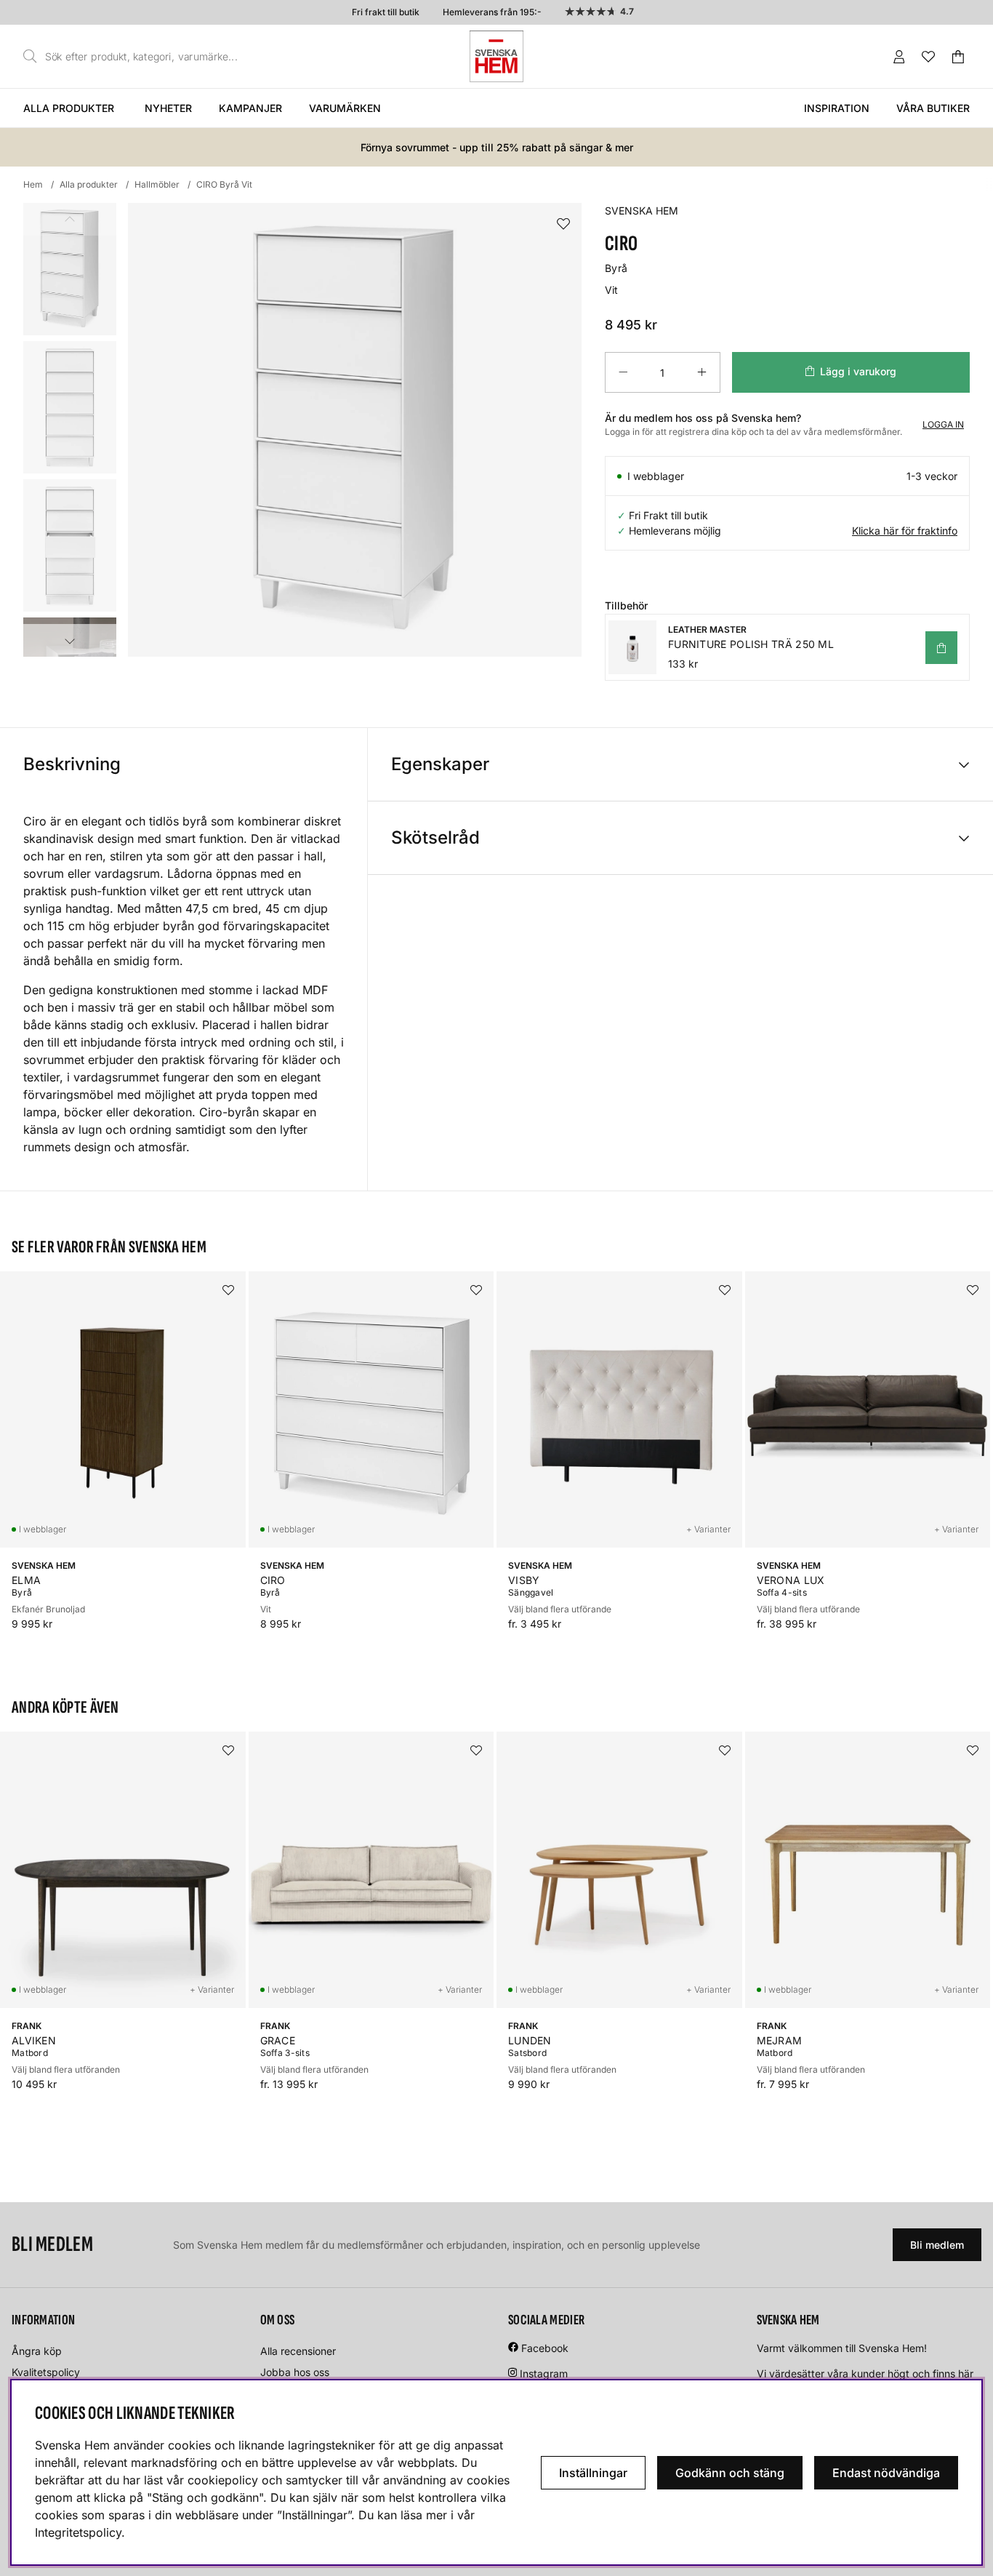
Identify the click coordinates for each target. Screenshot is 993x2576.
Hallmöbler (157, 184)
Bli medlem (937, 2245)
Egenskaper (440, 764)
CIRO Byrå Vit (224, 184)
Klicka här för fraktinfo (905, 531)
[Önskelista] (928, 57)
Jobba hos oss (295, 2372)
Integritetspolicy (78, 2532)
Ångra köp (37, 2351)
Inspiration (837, 108)
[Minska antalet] (623, 372)
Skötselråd (435, 837)
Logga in (943, 424)
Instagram (544, 2373)
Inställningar (593, 2473)
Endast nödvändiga (886, 2473)
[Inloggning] (899, 57)
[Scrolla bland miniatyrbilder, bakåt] (70, 219)
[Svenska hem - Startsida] (496, 56)
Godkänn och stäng (730, 2473)
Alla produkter (69, 108)
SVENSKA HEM (642, 211)
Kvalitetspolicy (46, 2372)
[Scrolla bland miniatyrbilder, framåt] (70, 640)
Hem (33, 184)
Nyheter (168, 108)
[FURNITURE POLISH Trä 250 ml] (941, 648)
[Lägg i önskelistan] (563, 224)
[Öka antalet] (702, 372)
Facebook (545, 2348)
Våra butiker (933, 108)
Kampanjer (250, 108)
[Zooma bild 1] (355, 430)
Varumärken (345, 108)
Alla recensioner (298, 2351)
